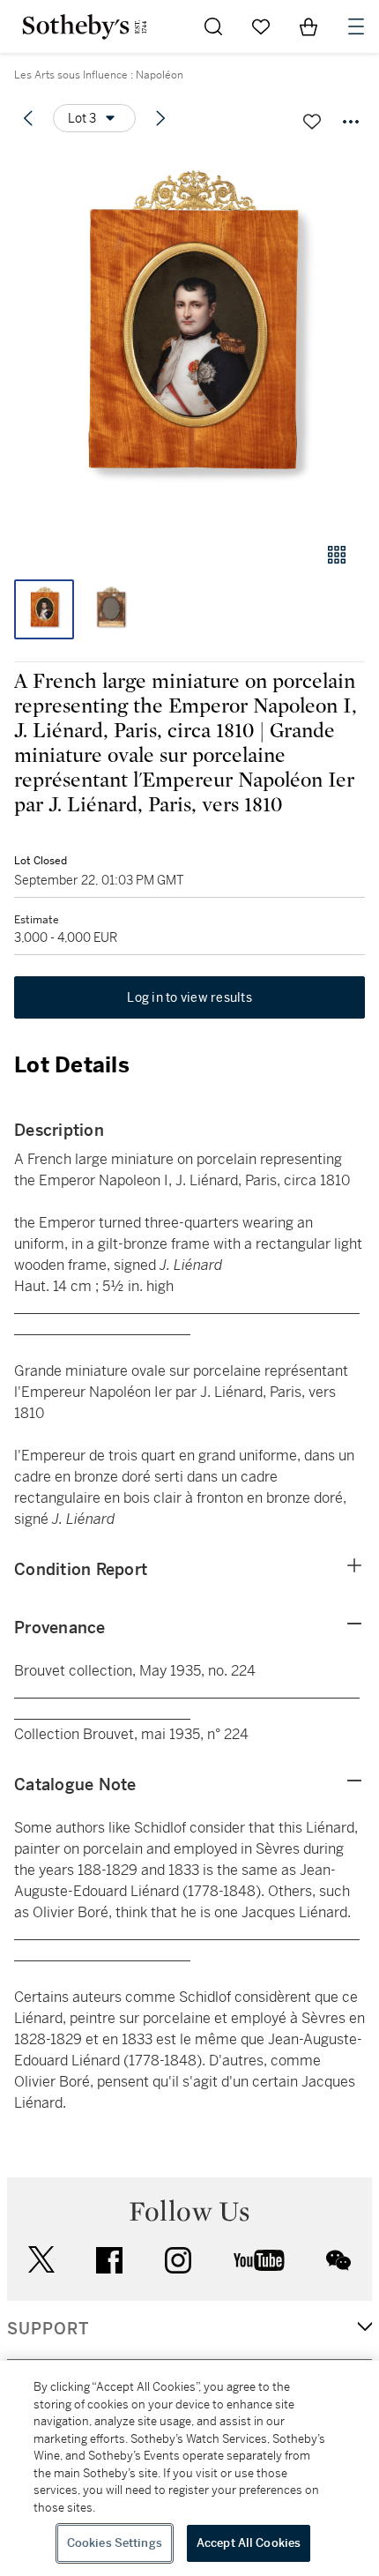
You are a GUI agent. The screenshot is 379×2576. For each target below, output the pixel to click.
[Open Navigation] (356, 26)
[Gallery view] (337, 555)
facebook (109, 2260)
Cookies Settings (115, 2543)
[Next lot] (160, 118)
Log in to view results (189, 997)
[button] (189, 338)
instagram (178, 2260)
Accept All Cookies (249, 2543)
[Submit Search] (213, 26)
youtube (259, 2260)
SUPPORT (48, 2329)
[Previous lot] (28, 118)
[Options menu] (351, 122)
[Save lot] (312, 122)
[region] (189, 2468)
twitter (41, 2260)
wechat (338, 2260)
